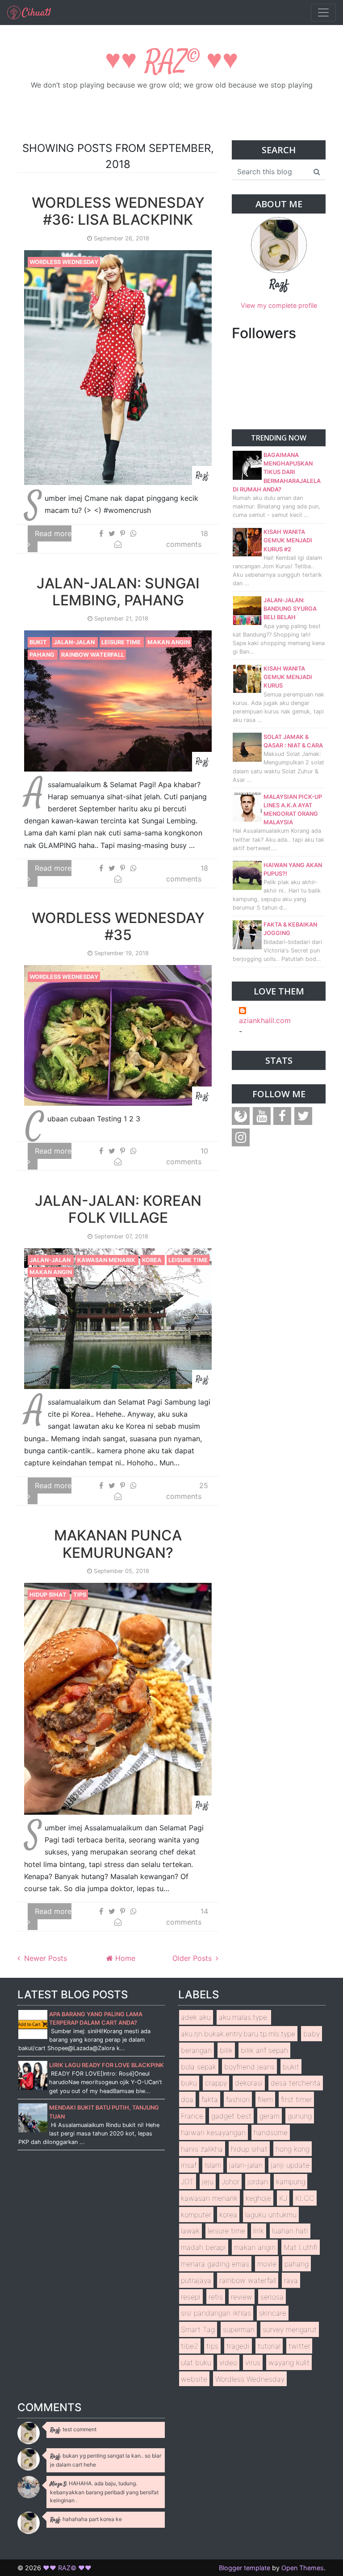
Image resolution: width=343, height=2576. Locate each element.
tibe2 (190, 2346)
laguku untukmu (271, 2215)
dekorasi (249, 2083)
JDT (187, 2182)
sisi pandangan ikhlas (216, 2313)
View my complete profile (279, 305)
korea (153, 1260)
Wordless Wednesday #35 (118, 926)
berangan (196, 2050)
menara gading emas (215, 2264)
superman (239, 2329)
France (192, 2116)
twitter (299, 2346)
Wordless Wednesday (64, 262)
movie (267, 2264)
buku (189, 2083)
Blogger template (245, 2568)
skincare (273, 2313)
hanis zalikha (202, 2149)
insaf (189, 2165)
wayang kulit (289, 2362)
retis (216, 2297)
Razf (279, 285)
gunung (300, 2116)
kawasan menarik (107, 1260)
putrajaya (196, 2280)
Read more (53, 533)
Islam (213, 2165)
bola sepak (199, 2067)
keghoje (258, 2198)
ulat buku (196, 2362)
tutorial (269, 2346)
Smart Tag (198, 2329)
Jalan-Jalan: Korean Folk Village (118, 1209)
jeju (208, 2182)
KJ (283, 2198)
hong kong (293, 2149)
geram (270, 2116)
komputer (196, 2215)
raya (291, 2280)
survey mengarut (290, 2329)
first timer (297, 2099)
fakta (210, 2099)
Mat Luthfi (301, 2247)
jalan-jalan (75, 642)
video (228, 2362)
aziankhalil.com (265, 1020)
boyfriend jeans (249, 2067)
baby (312, 2034)
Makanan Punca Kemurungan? (118, 1544)
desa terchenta (296, 2083)
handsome (271, 2132)
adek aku (196, 2017)
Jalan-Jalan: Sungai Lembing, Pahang (118, 592)
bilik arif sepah (264, 2050)
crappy (216, 2083)
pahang (43, 655)
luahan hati (290, 2231)
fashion (238, 2099)
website (194, 2379)
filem (265, 2099)
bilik (226, 2050)
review (242, 2297)
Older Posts (193, 1958)
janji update (290, 2165)
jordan (258, 2182)
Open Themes (303, 2568)
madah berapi (203, 2247)
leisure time (122, 642)
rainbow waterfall (93, 655)
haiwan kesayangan (213, 2132)
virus (253, 2362)
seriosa (272, 2297)
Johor (230, 2182)
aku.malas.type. (244, 2017)
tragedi (238, 2346)
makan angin (169, 642)
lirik (259, 2231)
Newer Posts (44, 1958)
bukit (39, 642)
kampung (291, 2182)
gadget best (231, 2116)
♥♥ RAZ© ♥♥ (172, 62)
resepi (191, 2297)
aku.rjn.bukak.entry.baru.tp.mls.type (238, 2034)
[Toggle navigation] (323, 13)
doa (187, 2099)
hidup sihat (49, 1595)
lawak (190, 2231)
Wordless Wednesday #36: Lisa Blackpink (118, 211)
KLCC (305, 2198)
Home (124, 1958)
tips (80, 1595)
